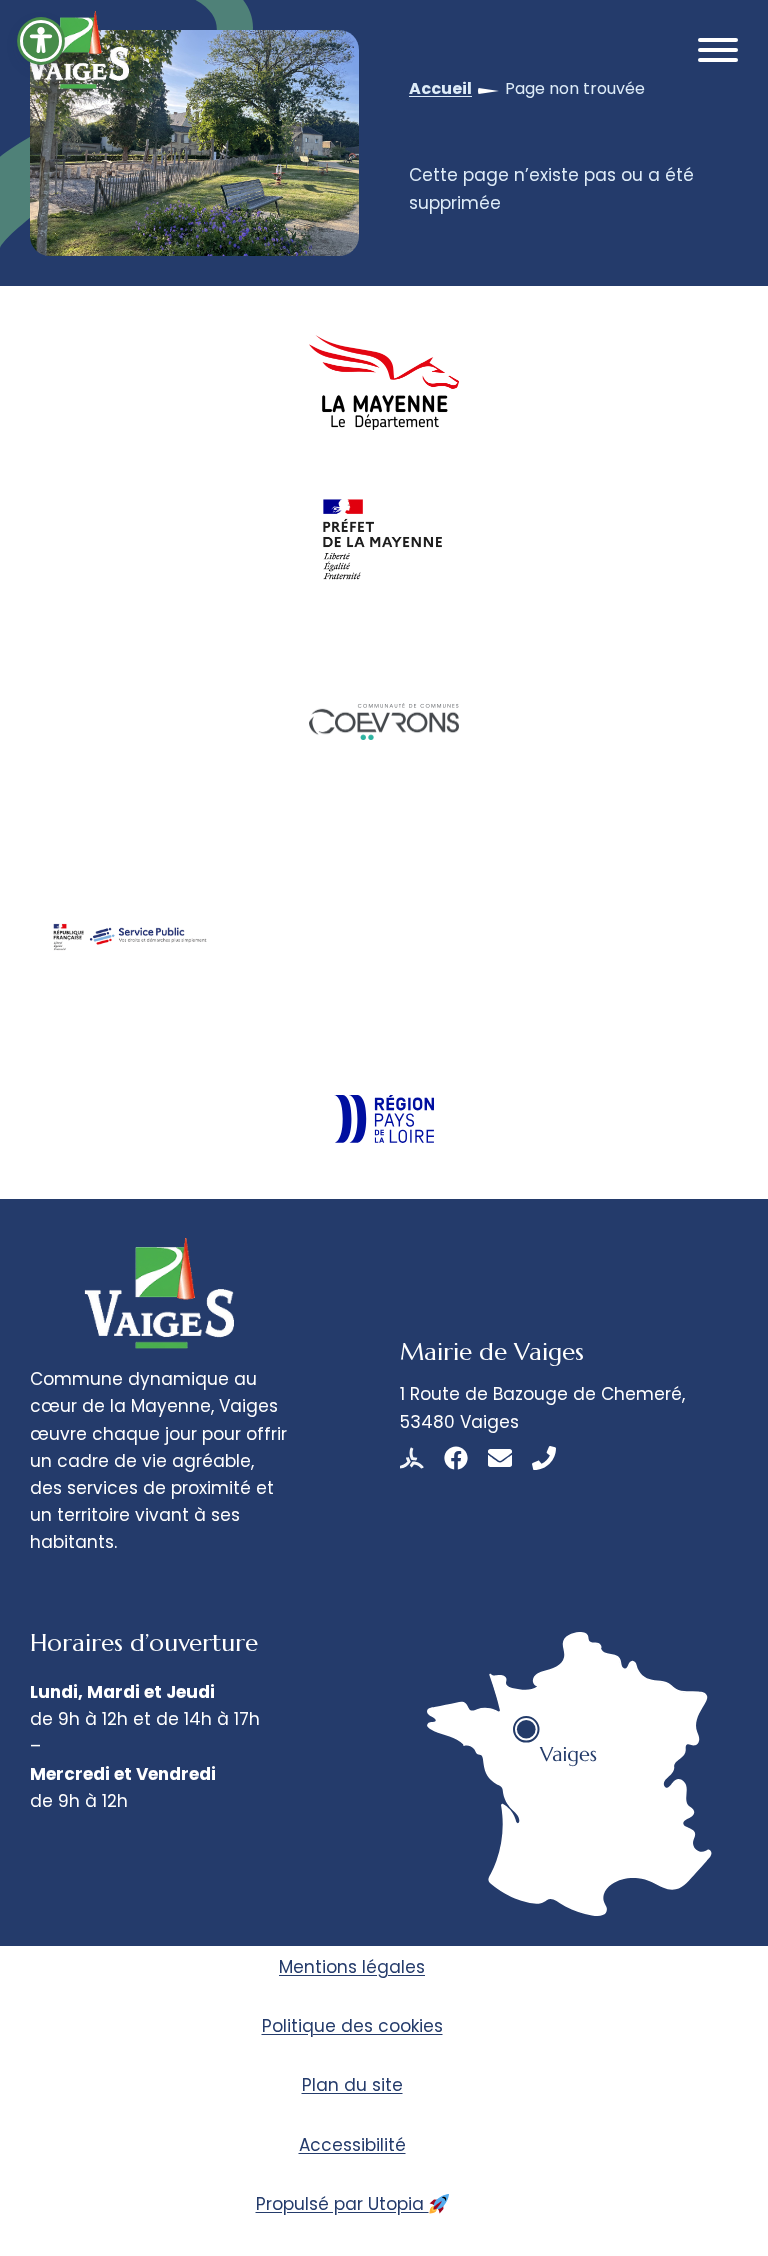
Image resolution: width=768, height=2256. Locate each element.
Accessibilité (352, 2145)
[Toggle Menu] (718, 50)
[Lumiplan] (412, 1458)
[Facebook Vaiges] (456, 1458)
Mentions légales (352, 1967)
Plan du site (352, 2085)
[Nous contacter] (500, 1458)
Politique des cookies (352, 2026)
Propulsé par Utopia (342, 2204)
